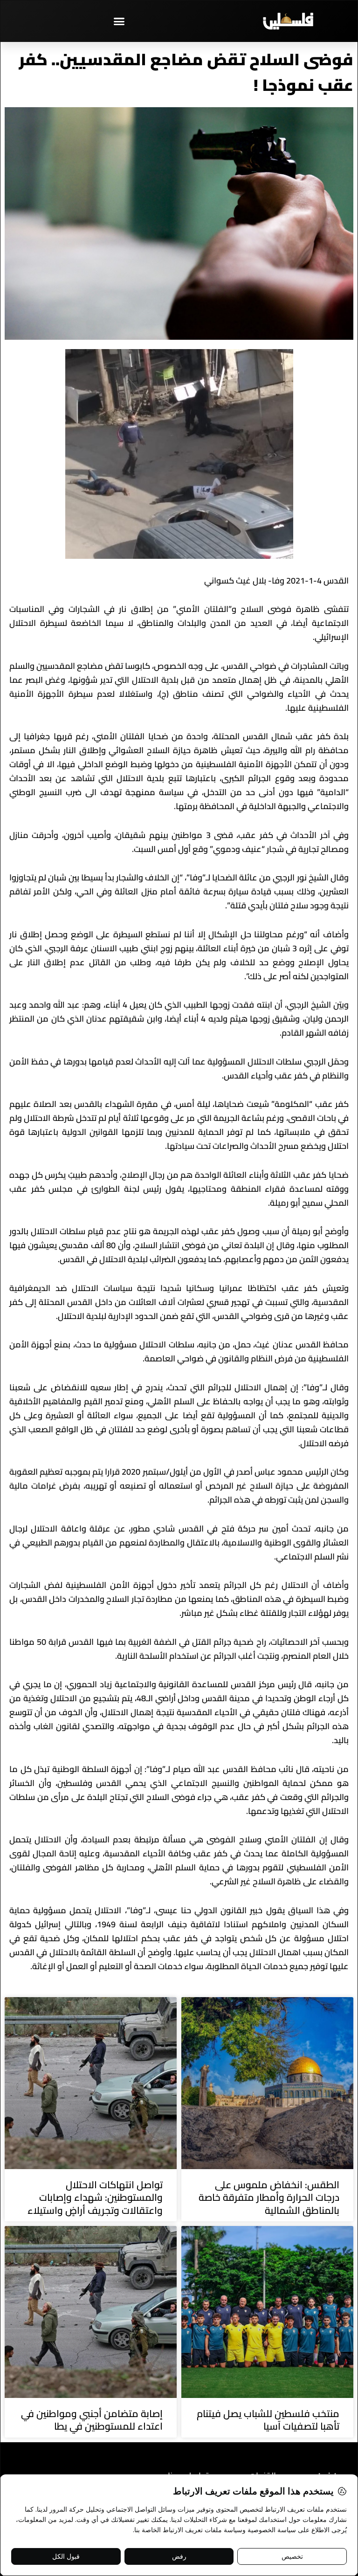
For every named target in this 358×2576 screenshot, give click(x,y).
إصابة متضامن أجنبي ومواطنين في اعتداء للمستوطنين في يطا (92, 2420)
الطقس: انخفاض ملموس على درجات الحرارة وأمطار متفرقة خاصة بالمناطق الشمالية (269, 2198)
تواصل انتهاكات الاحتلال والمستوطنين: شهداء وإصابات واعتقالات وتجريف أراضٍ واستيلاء (95, 2198)
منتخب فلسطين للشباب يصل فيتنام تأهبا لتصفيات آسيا (268, 2420)
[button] (119, 21)
